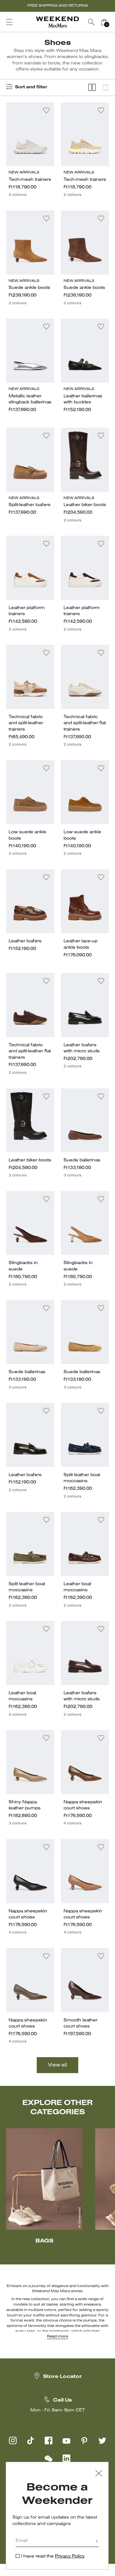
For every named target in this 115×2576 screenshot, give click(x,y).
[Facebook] (49, 2440)
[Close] (99, 2474)
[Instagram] (13, 2440)
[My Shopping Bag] (104, 22)
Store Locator (62, 2377)
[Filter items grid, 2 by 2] (92, 88)
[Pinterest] (84, 2440)
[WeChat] (49, 2458)
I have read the (53, 2556)
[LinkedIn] (66, 2458)
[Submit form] (97, 2542)
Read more (57, 2337)
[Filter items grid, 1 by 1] (105, 88)
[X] (102, 2440)
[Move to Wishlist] (46, 110)
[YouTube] (66, 2440)
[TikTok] (31, 2440)
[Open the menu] (9, 22)
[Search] (91, 22)
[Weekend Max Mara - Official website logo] (57, 22)
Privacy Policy (70, 2556)
